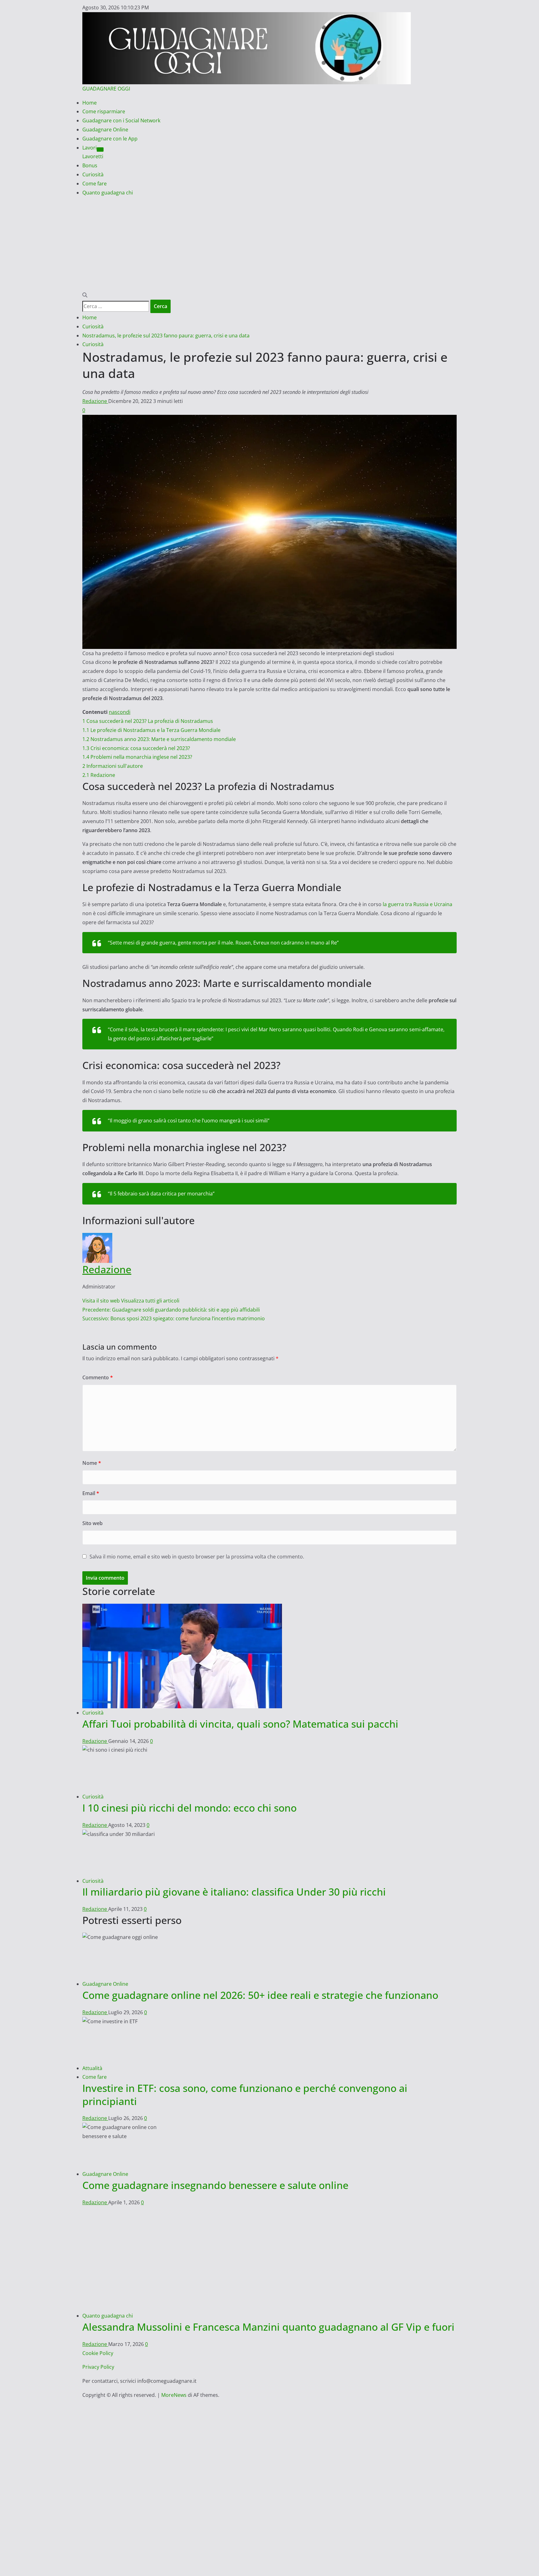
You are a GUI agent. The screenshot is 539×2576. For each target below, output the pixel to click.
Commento (98, 1377)
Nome (92, 1463)
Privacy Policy (98, 2367)
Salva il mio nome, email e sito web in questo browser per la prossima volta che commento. (197, 1557)
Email (91, 1493)
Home (90, 103)
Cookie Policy (98, 2353)
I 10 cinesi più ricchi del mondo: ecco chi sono (189, 1808)
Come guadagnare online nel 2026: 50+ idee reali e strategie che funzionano (260, 1995)
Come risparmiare (104, 111)
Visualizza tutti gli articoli (150, 1301)
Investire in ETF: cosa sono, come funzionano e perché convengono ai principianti (245, 2095)
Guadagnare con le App (110, 139)
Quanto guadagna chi (108, 193)
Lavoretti (93, 156)
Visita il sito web (102, 1301)
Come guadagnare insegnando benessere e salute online (215, 2185)
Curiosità (93, 174)
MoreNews (174, 2395)
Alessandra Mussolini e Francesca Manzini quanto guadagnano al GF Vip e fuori (268, 2327)
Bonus (90, 165)
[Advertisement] (269, 244)
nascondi (120, 712)
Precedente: (171, 1310)
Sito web (92, 1523)
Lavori (90, 148)
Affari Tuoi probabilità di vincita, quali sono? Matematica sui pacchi (240, 1724)
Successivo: (174, 1318)
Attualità (92, 2068)
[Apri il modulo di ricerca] (85, 295)
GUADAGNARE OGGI (106, 89)
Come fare (95, 184)
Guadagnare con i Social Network (121, 120)
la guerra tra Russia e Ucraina (418, 904)
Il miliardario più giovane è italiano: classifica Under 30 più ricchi (234, 1892)
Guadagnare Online (105, 130)
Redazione (95, 401)
